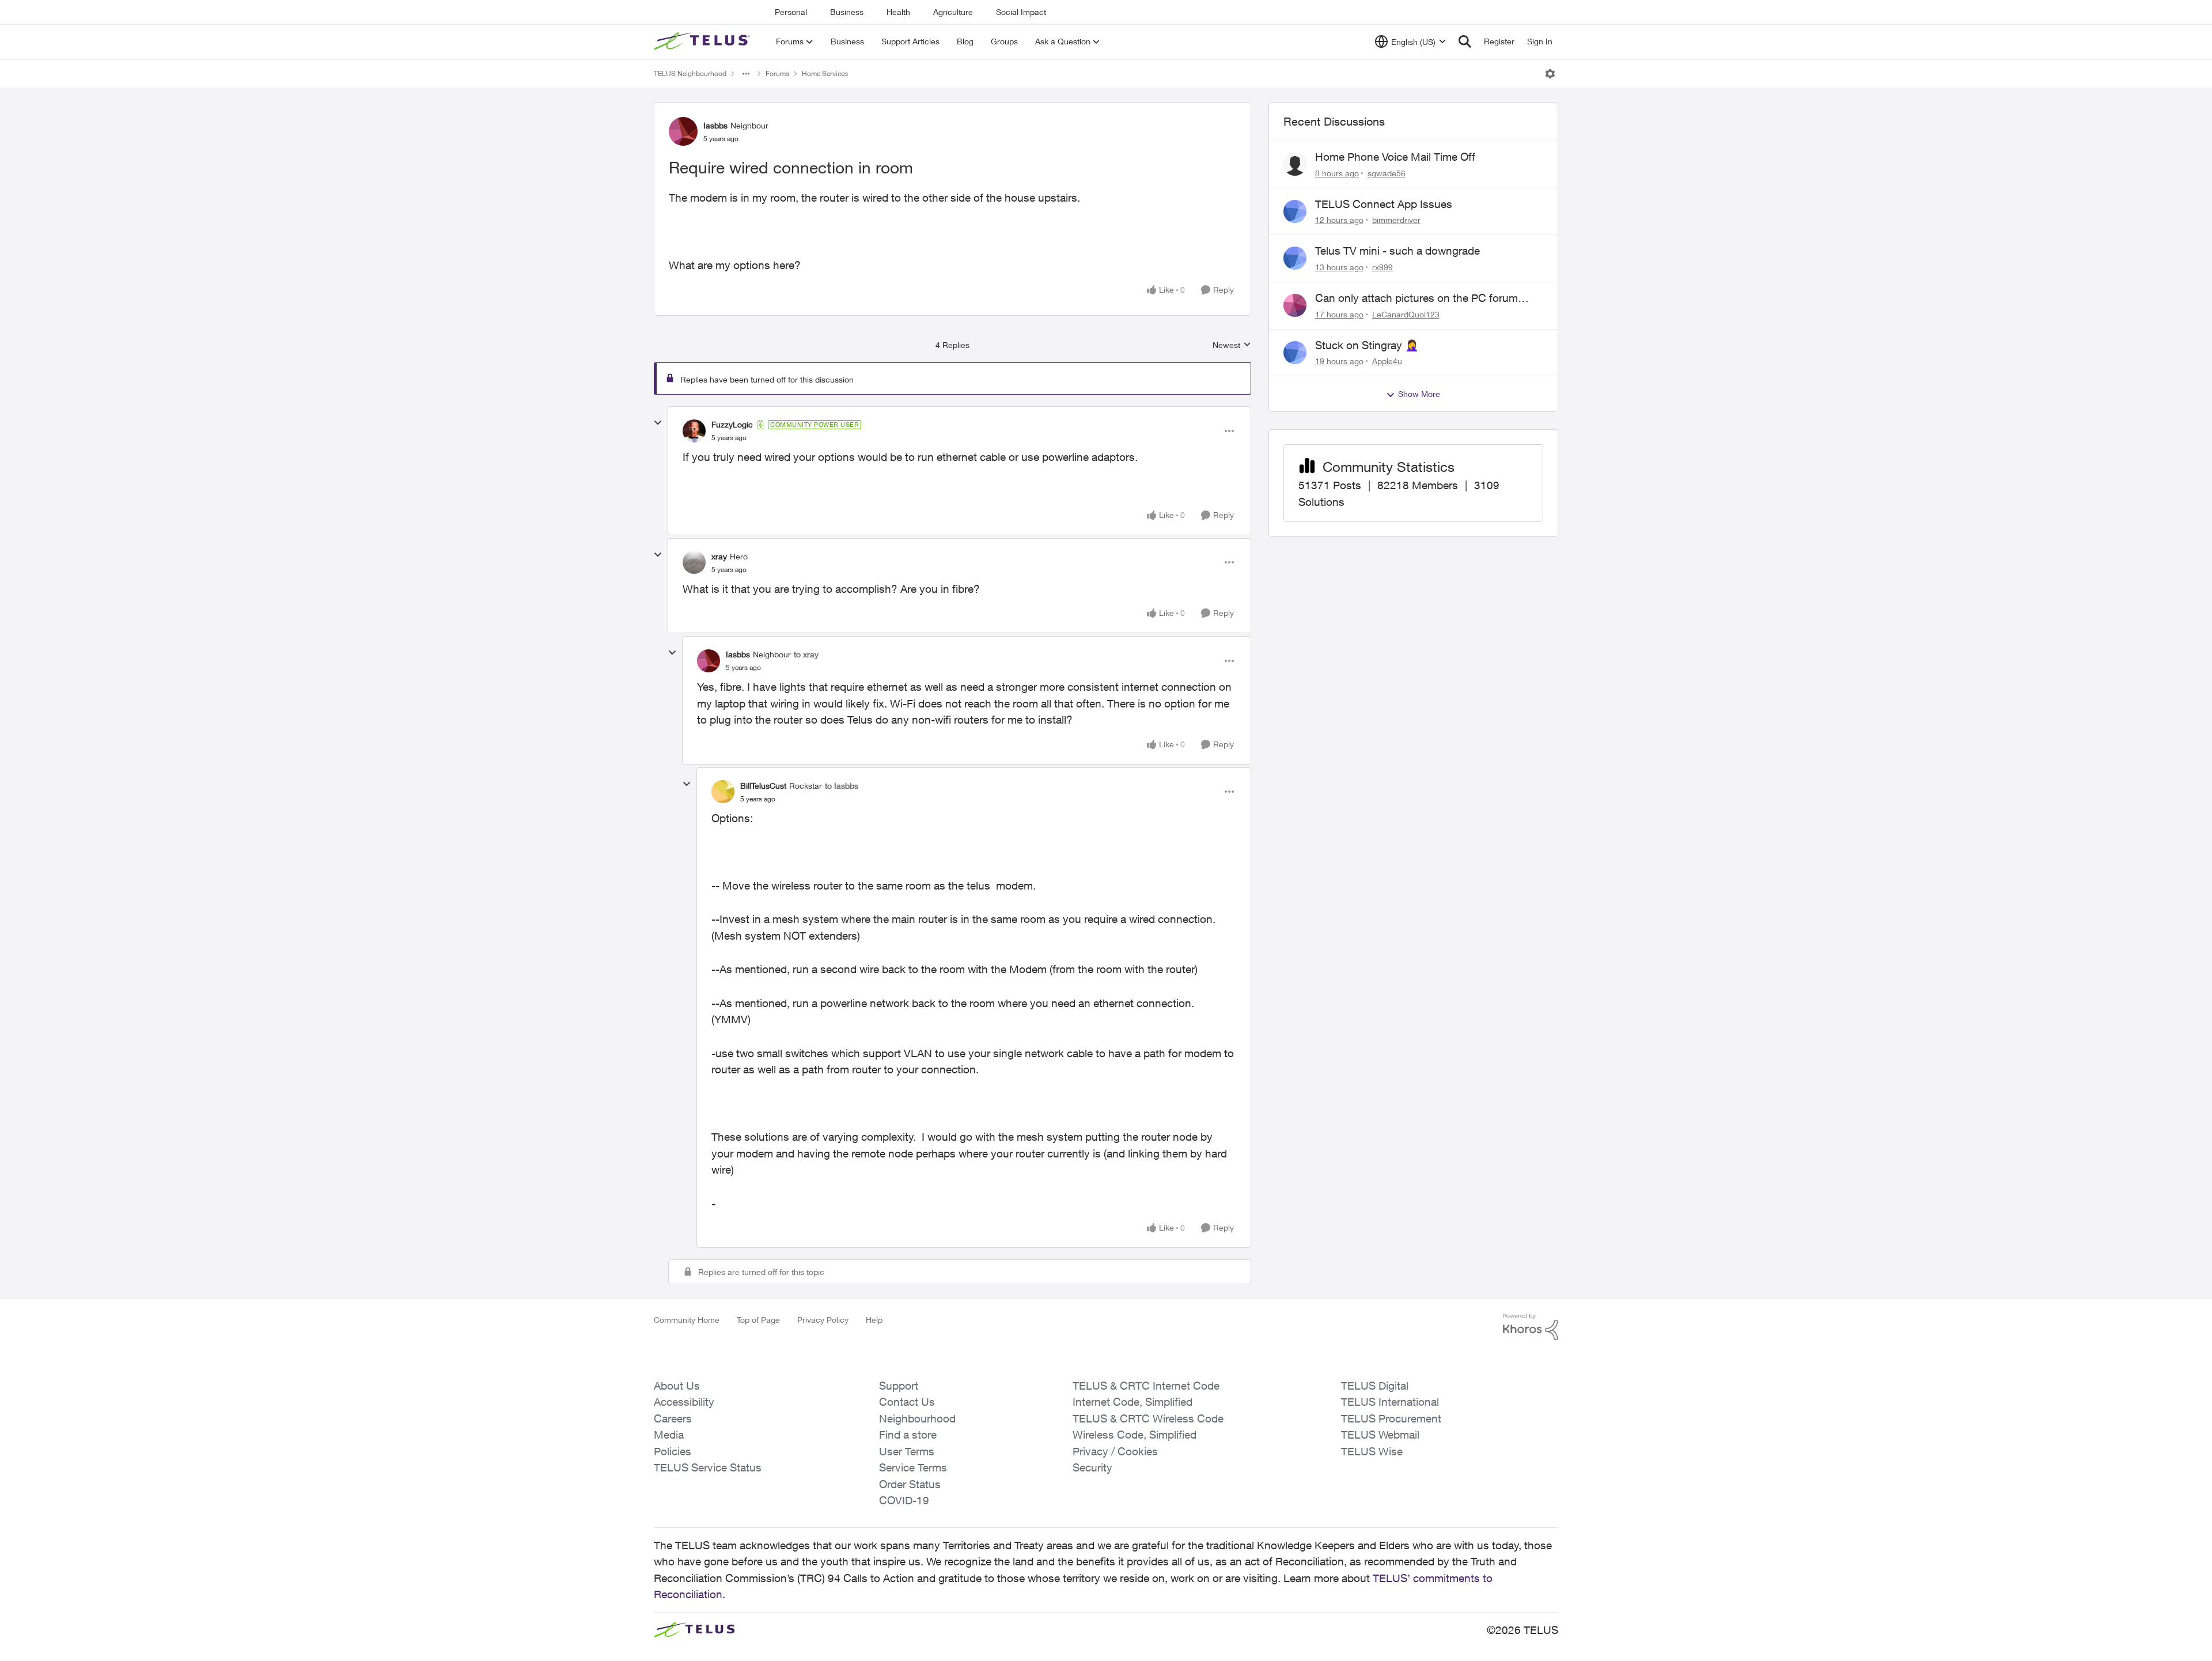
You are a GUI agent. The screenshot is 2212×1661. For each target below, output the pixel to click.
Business (847, 12)
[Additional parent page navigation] (746, 74)
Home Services (825, 73)
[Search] (1465, 41)
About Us (677, 1386)
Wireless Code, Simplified (1135, 1435)
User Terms (907, 1451)
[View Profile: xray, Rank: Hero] (694, 562)
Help (874, 1320)
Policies (673, 1451)
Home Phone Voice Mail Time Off (1395, 157)
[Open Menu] (1550, 74)
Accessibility (684, 1402)
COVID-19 (904, 1500)
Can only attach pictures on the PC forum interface (1416, 298)
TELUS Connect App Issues (1384, 204)
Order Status (910, 1484)
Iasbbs (715, 125)
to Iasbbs (842, 786)
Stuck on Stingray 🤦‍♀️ (1367, 345)
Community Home (687, 1320)
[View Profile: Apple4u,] (1295, 353)
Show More (1419, 394)
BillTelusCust (763, 786)
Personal (791, 12)
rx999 (1382, 267)
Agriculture (953, 12)
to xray (806, 654)
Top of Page (758, 1320)
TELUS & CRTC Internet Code (1146, 1386)
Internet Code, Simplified (1132, 1402)
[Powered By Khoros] (1531, 1327)
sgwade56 (1387, 173)
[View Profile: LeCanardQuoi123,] (1295, 305)
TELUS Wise (1372, 1451)
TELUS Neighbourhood (690, 73)
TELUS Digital (1375, 1386)
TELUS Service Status (708, 1467)
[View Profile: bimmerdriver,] (1295, 211)
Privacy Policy (823, 1320)
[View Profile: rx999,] (1295, 258)
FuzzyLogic (732, 424)
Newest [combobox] (1232, 345)
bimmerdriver (1396, 220)
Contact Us (907, 1402)
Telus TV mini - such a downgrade (1397, 251)
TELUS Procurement (1391, 1418)
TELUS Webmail (1380, 1435)
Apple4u (1387, 361)
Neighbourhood (917, 1418)
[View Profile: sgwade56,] (1295, 164)
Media (669, 1435)
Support (899, 1386)
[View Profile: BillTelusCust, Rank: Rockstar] (723, 792)
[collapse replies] (658, 423)
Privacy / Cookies (1115, 1451)
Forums (777, 73)
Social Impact (1021, 12)
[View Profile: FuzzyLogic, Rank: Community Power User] (694, 431)
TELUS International (1390, 1402)
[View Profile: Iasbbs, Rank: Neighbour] (683, 131)
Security (1092, 1467)
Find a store (908, 1435)
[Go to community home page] (703, 41)
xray (719, 556)
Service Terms (913, 1467)
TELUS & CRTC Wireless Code (1148, 1418)
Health (898, 12)
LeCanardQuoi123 (1406, 314)
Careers (673, 1418)
